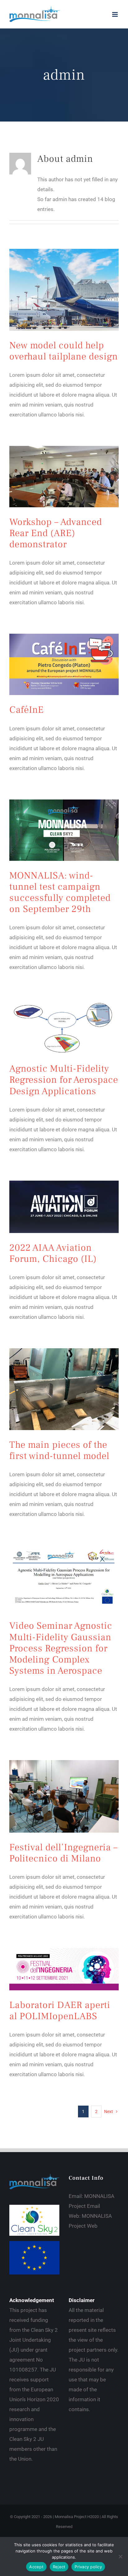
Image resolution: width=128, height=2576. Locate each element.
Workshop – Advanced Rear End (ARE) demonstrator (56, 533)
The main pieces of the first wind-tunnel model (59, 1450)
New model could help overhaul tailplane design (64, 351)
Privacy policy (88, 2567)
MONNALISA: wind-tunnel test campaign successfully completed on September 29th (60, 892)
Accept (36, 2567)
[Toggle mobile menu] (115, 14)
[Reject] (120, 2556)
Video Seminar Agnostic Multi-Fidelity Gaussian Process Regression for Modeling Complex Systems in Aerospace (61, 1648)
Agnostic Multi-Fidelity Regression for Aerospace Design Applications (64, 1080)
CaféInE (27, 710)
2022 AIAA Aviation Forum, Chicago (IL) (53, 1253)
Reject (59, 2567)
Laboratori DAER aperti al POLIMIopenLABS (60, 2011)
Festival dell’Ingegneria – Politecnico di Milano (64, 1853)
